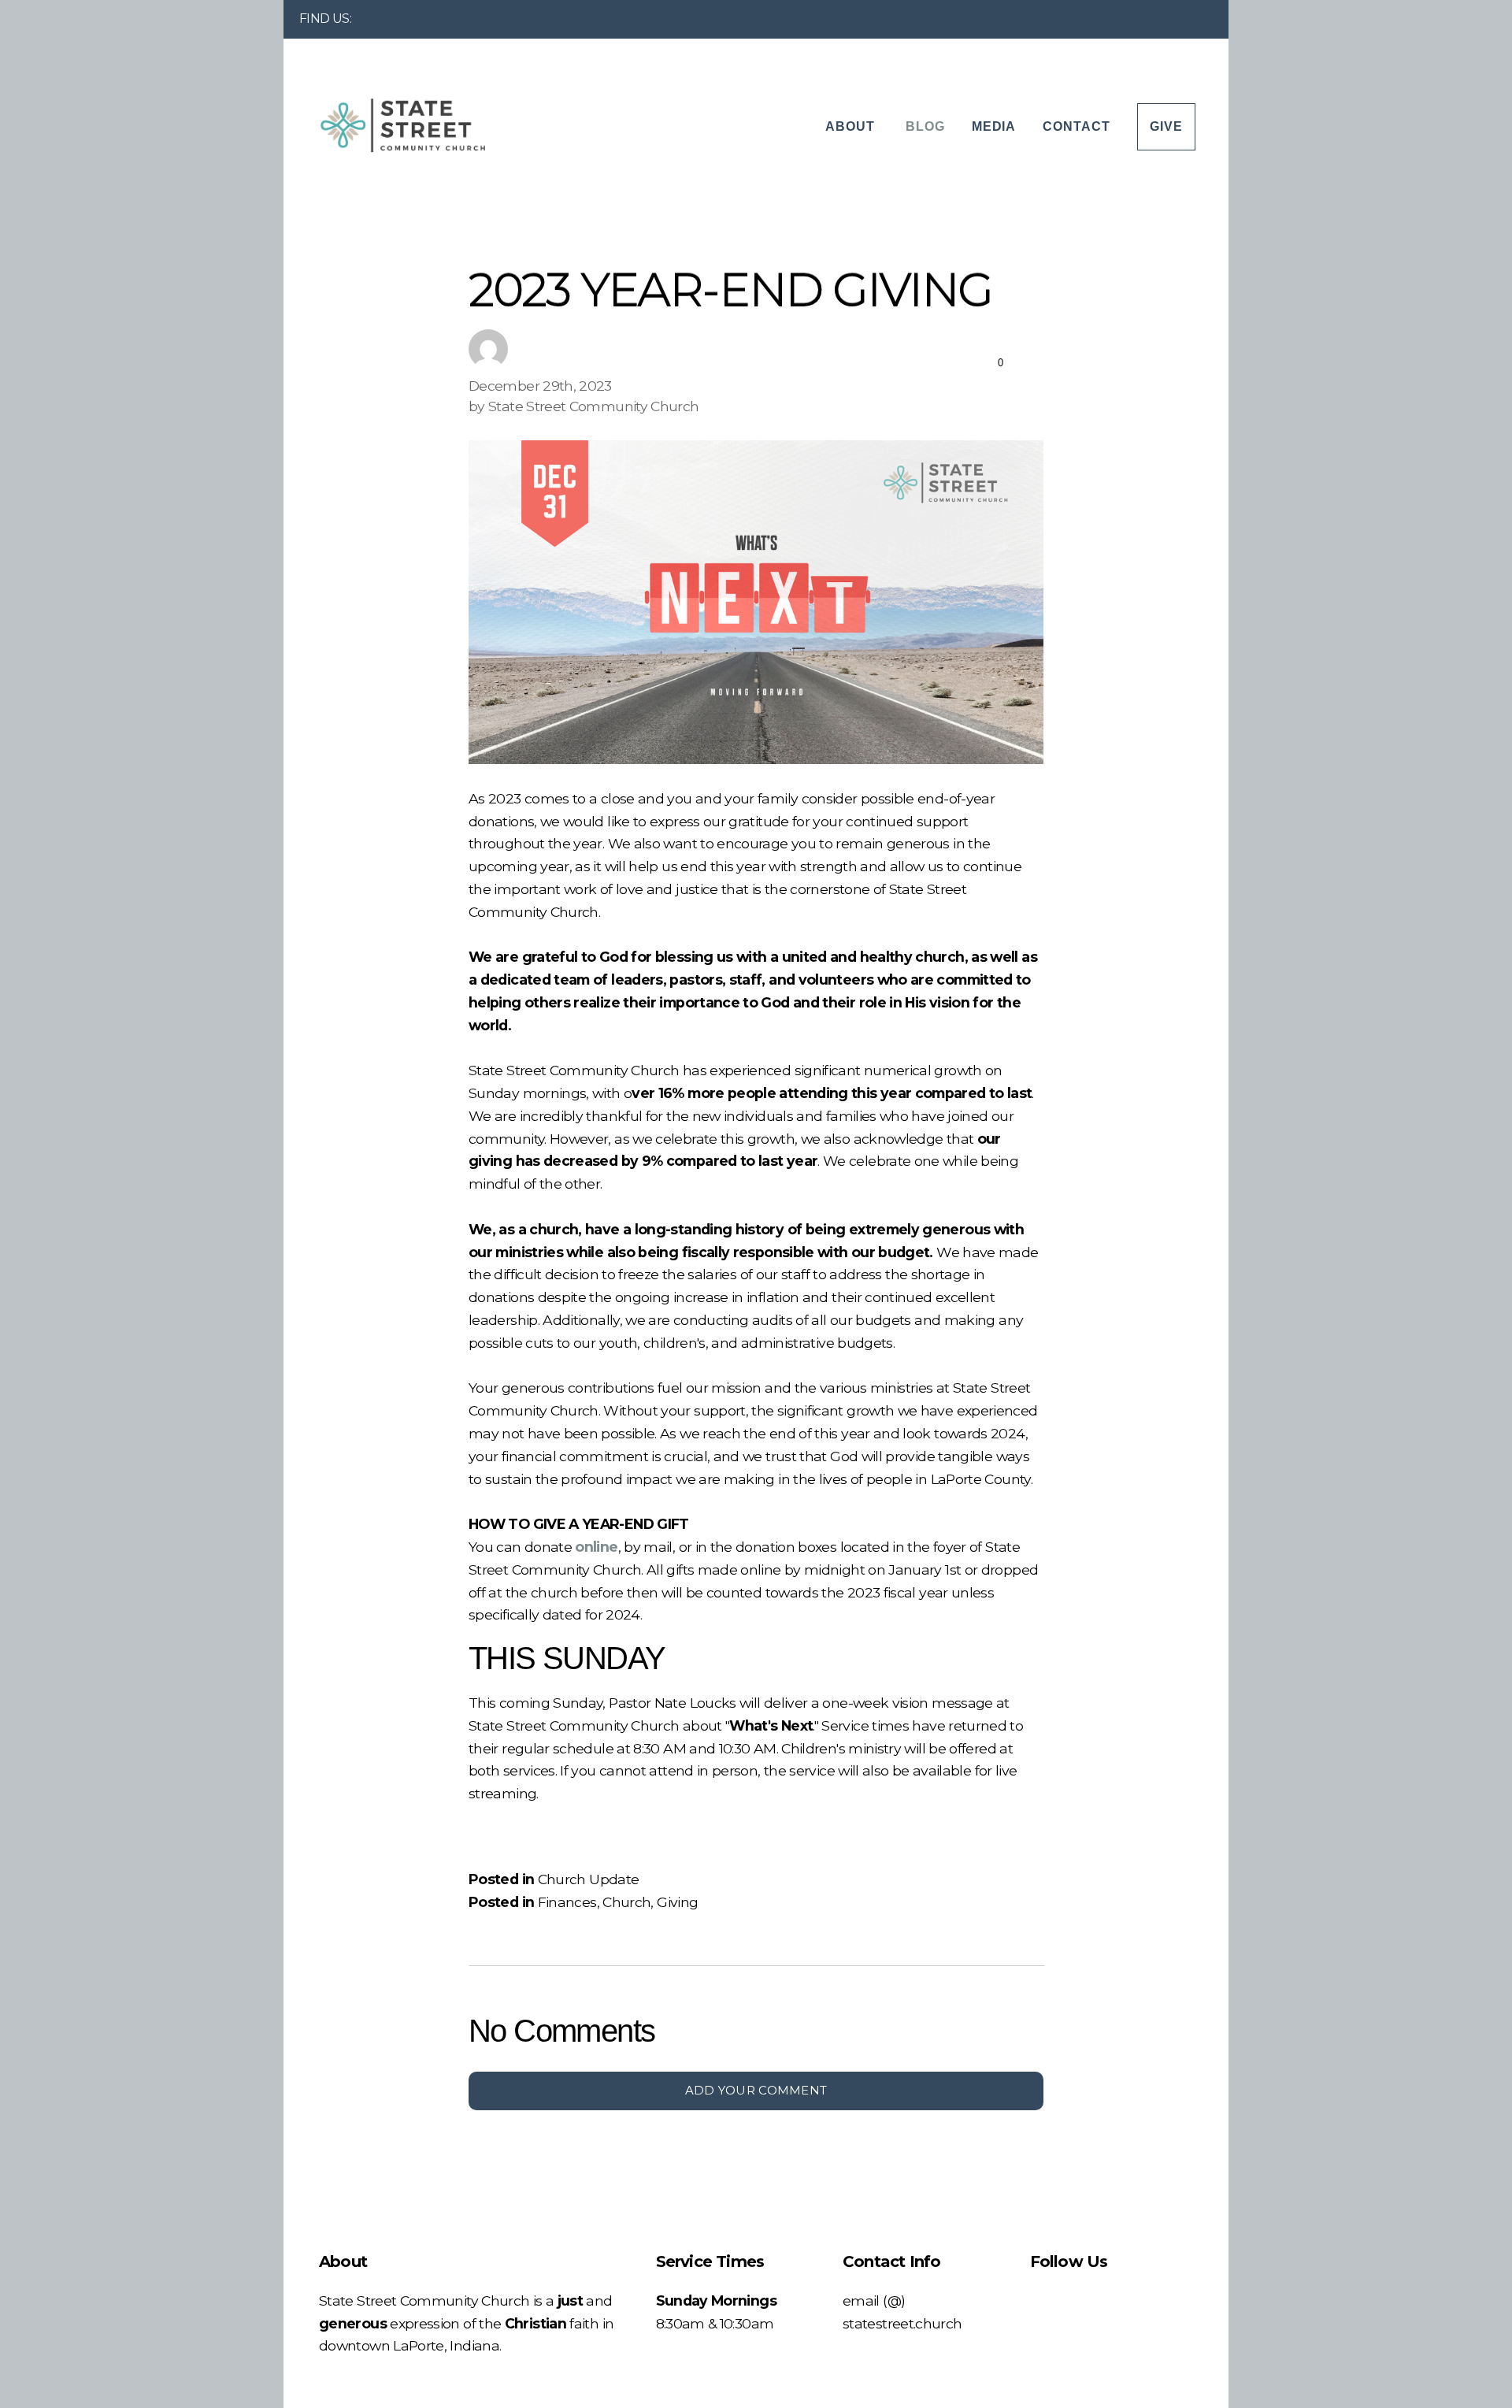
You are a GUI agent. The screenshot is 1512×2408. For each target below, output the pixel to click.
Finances (567, 1902)
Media (994, 126)
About (852, 126)
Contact (1077, 126)
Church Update (589, 1879)
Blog (925, 126)
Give (1166, 126)
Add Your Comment (756, 2090)
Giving (677, 1902)
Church (626, 1902)
